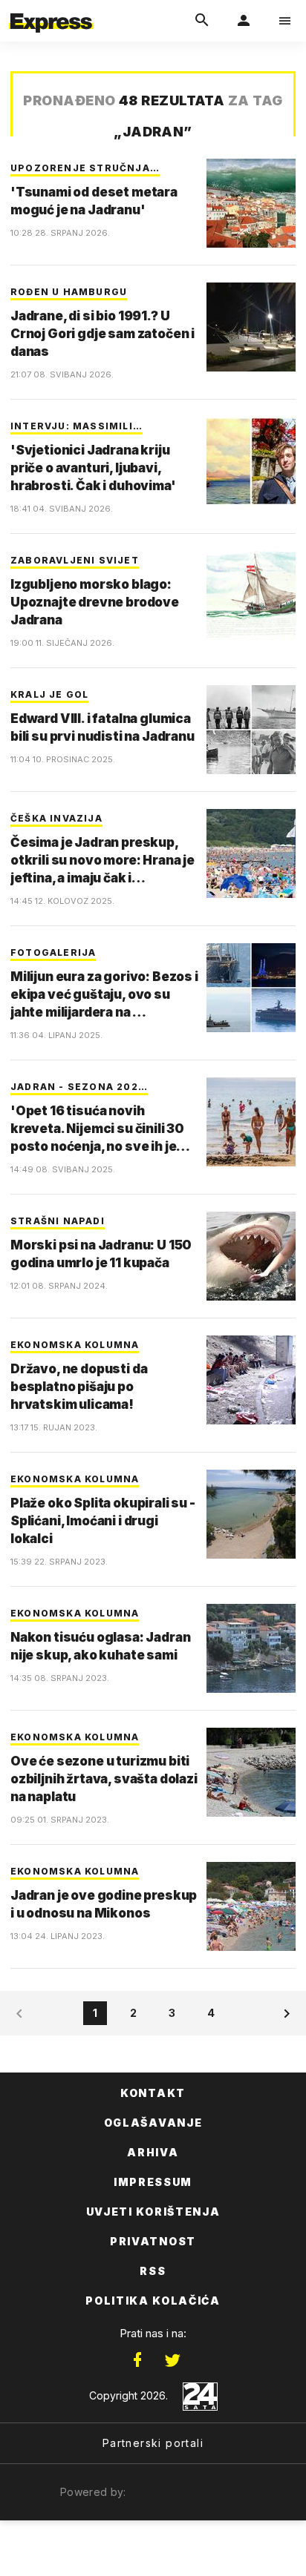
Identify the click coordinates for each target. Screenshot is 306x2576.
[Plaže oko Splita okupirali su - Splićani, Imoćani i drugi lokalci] (251, 1514)
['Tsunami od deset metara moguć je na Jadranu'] (251, 203)
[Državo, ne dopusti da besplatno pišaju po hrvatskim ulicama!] (251, 1380)
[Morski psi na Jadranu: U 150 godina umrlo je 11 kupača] (251, 1256)
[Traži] (202, 21)
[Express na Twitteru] (172, 2360)
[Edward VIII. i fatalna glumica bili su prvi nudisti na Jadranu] (251, 730)
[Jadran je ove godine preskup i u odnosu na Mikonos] (251, 1906)
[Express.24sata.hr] (51, 10)
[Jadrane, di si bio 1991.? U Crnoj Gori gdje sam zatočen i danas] (251, 327)
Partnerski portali (153, 2443)
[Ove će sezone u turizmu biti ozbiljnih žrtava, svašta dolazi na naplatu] (251, 1772)
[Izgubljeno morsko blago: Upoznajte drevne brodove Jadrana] (251, 595)
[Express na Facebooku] (137, 2360)
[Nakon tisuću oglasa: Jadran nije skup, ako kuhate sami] (251, 1648)
